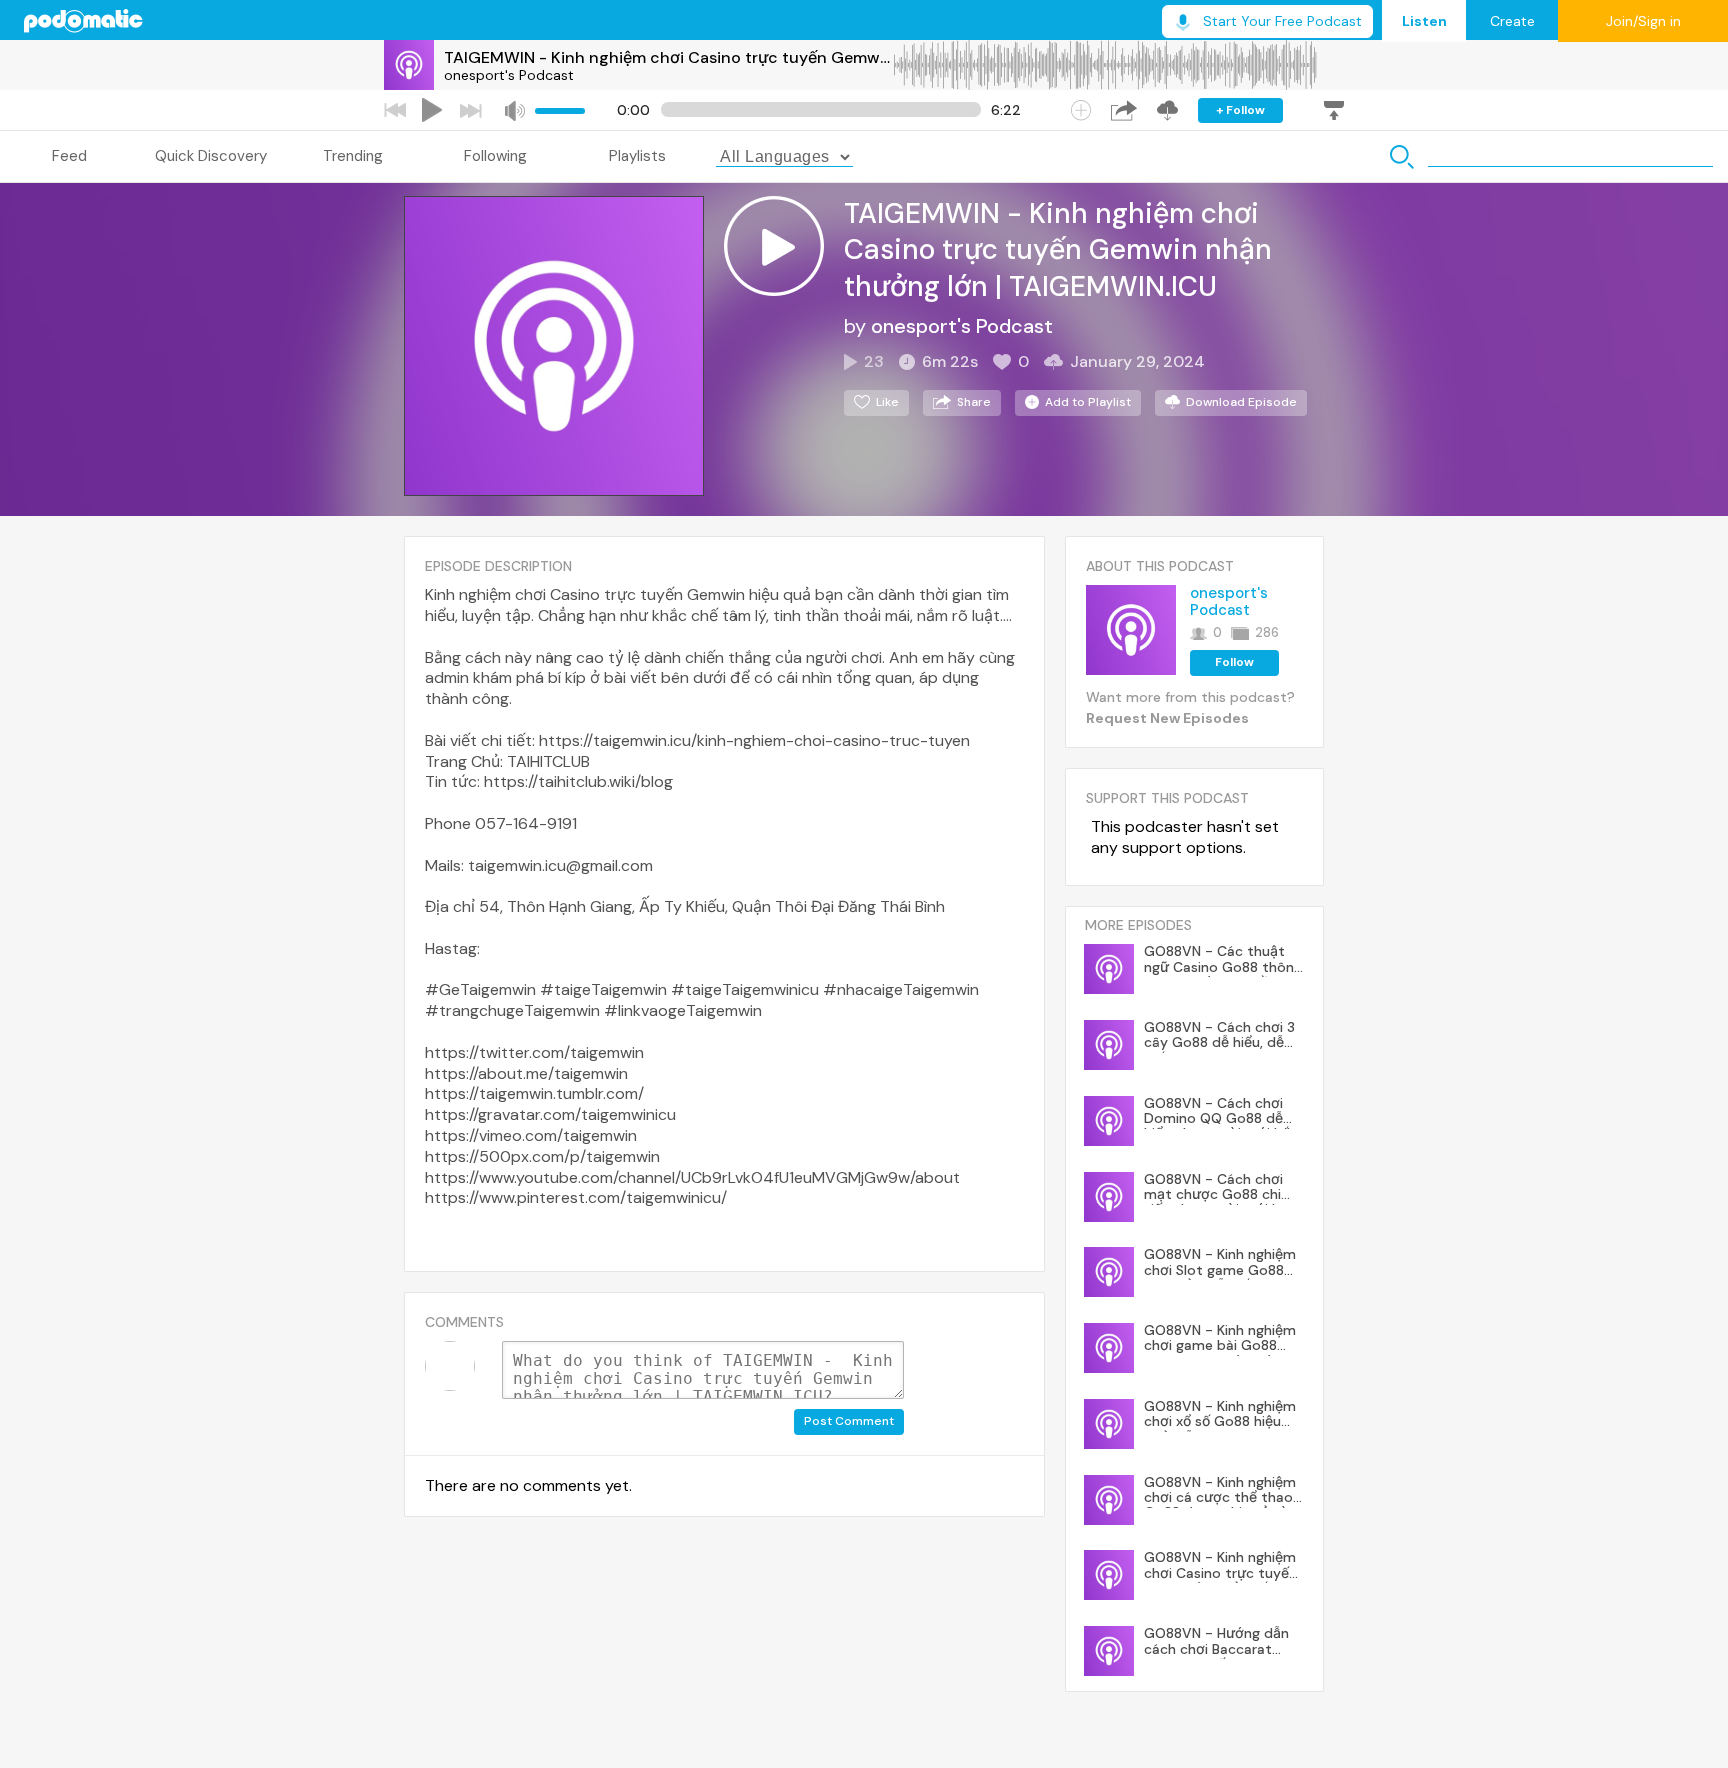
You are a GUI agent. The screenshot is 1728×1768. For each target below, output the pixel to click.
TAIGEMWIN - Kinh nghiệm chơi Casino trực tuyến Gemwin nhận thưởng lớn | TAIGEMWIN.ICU (668, 57)
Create (1512, 21)
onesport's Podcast (509, 75)
